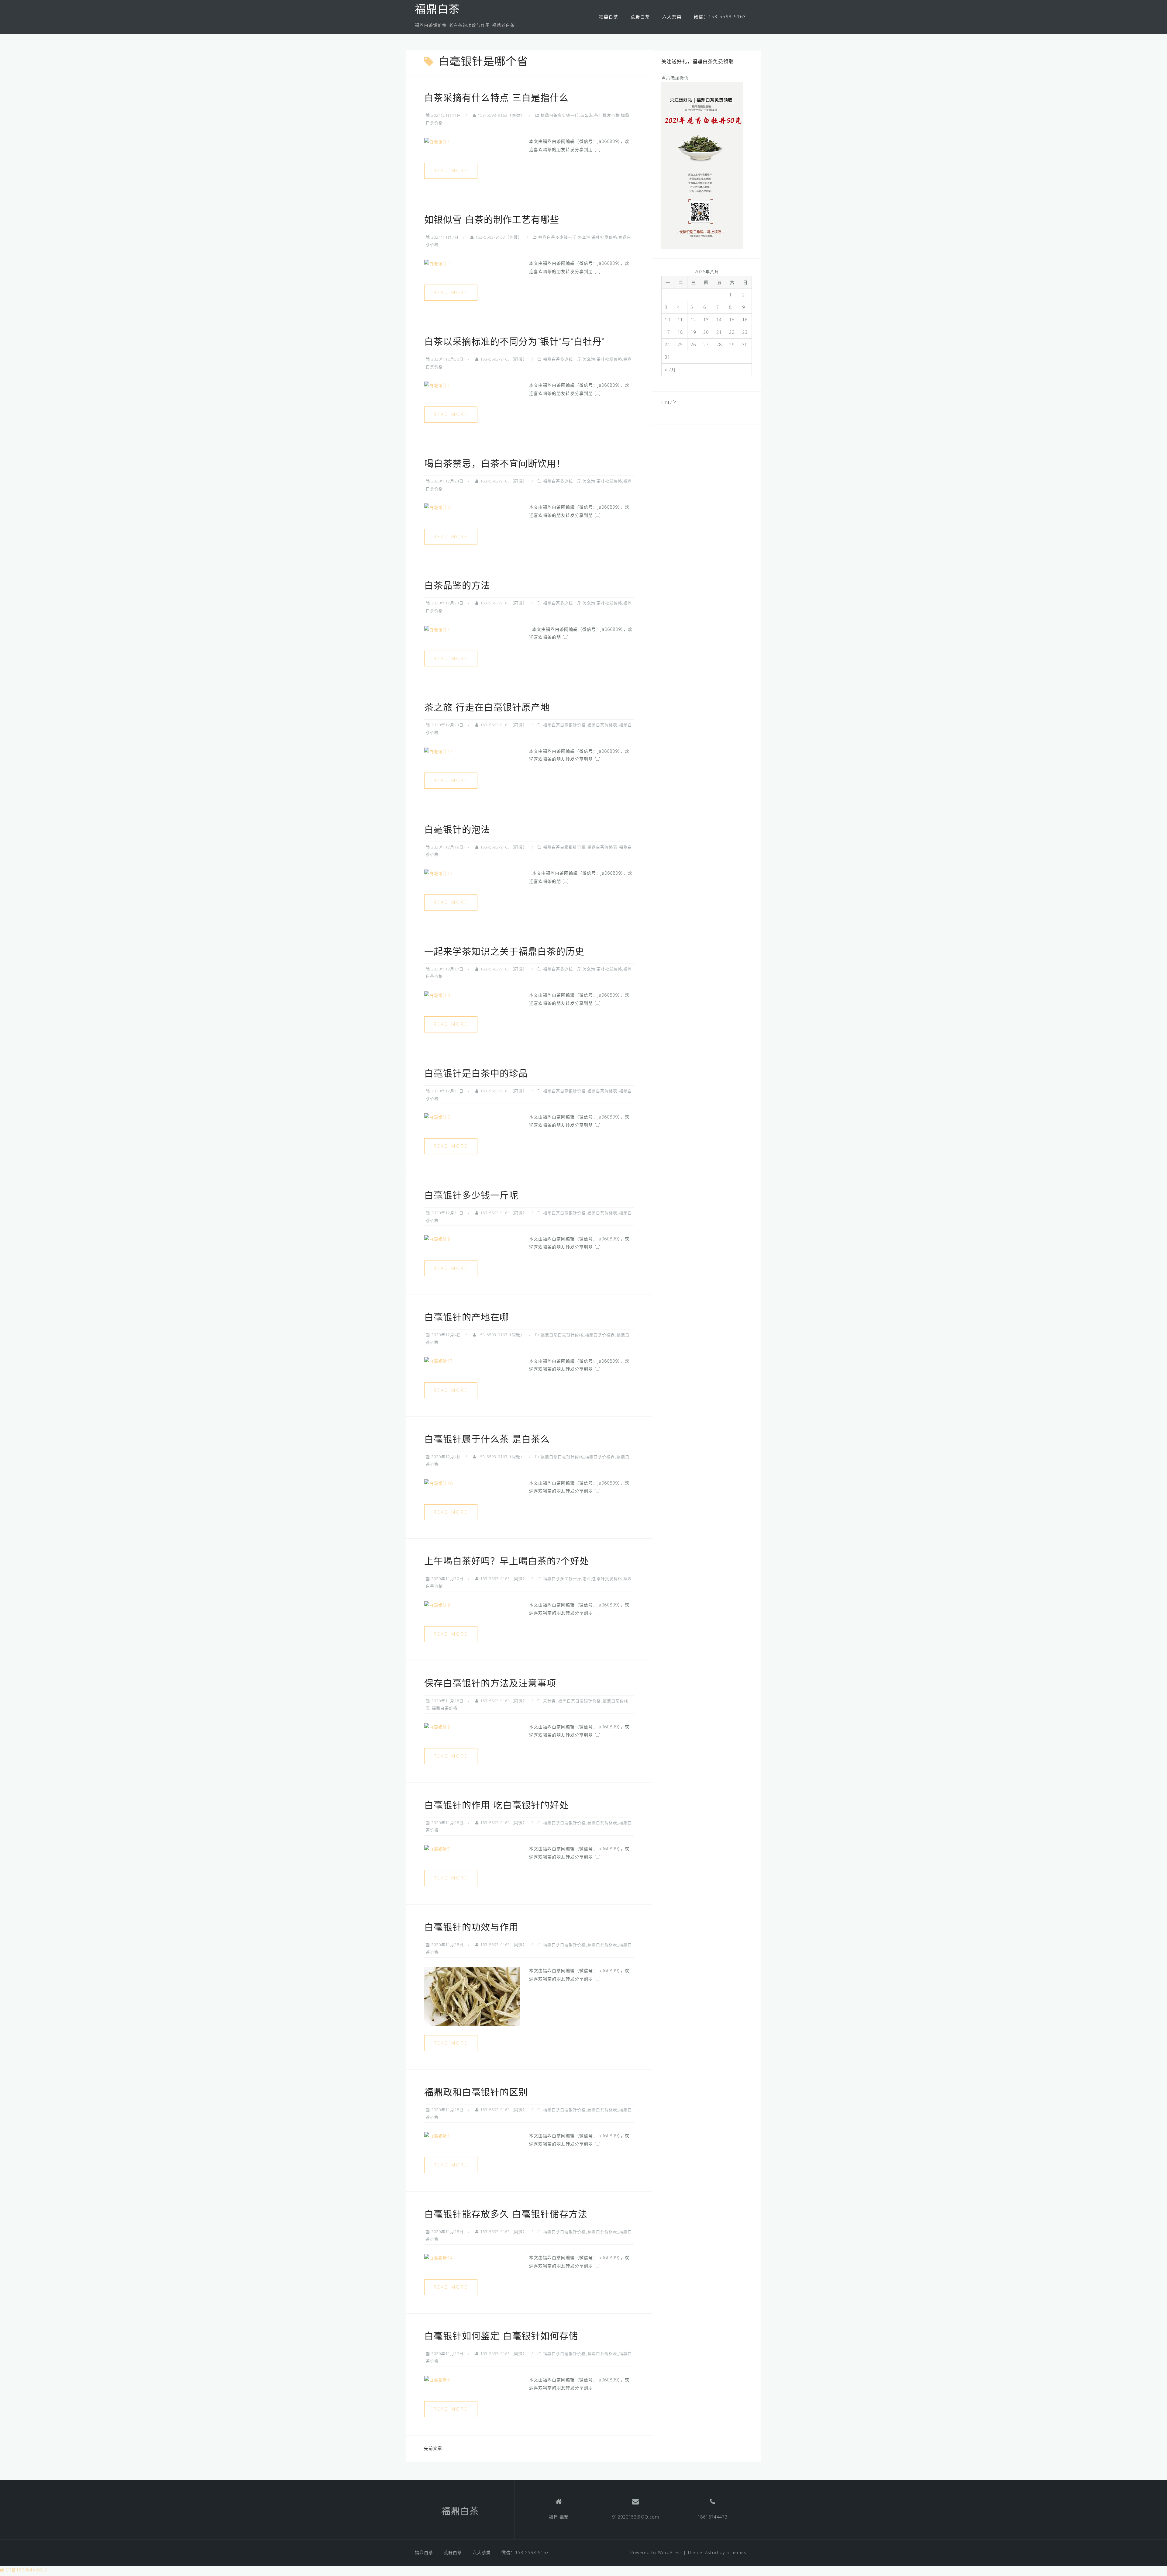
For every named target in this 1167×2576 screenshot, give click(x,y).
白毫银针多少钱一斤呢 (471, 1196)
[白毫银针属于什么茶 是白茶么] (439, 1483)
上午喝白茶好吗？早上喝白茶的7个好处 (507, 1562)
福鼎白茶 (437, 10)
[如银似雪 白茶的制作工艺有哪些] (437, 263)
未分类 (549, 1701)
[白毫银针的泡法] (439, 873)
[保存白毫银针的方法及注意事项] (437, 1727)
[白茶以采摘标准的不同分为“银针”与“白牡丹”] (437, 385)
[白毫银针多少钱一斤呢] (437, 1239)
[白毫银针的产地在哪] (439, 1361)
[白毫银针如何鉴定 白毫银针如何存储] (437, 2380)
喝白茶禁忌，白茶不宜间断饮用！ (495, 464)
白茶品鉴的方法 (457, 586)
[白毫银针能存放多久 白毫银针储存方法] (439, 2258)
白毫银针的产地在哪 (467, 1318)
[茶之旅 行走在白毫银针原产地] (439, 751)
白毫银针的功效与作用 (471, 1928)
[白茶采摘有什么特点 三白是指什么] (437, 141)
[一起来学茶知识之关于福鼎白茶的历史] (437, 995)
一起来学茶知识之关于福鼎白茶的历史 (504, 952)
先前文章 (433, 2448)
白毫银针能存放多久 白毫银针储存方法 (506, 2215)
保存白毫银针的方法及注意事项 (490, 1684)
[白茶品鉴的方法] (437, 629)
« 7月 (670, 370)
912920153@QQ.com (636, 2517)
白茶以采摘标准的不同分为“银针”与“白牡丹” (514, 342)
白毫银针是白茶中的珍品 (476, 1074)
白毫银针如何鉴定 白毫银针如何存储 (501, 2337)
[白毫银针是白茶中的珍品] (437, 1117)
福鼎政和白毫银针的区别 (476, 2093)
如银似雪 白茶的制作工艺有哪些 (492, 221)
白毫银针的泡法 (457, 830)
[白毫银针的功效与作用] (472, 1996)
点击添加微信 (675, 78)
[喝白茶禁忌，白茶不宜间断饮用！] (437, 507)
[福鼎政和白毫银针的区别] (437, 2136)
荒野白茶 (640, 17)
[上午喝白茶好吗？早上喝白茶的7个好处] (437, 1605)
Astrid (712, 2552)
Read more (451, 170)
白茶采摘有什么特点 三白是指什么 (496, 99)
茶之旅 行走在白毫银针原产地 (487, 708)
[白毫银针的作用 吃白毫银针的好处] (437, 1849)
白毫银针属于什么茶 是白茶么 (487, 1440)
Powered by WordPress (656, 2552)
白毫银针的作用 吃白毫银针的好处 (496, 1806)
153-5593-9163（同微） (501, 115)
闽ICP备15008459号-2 (24, 2570)
